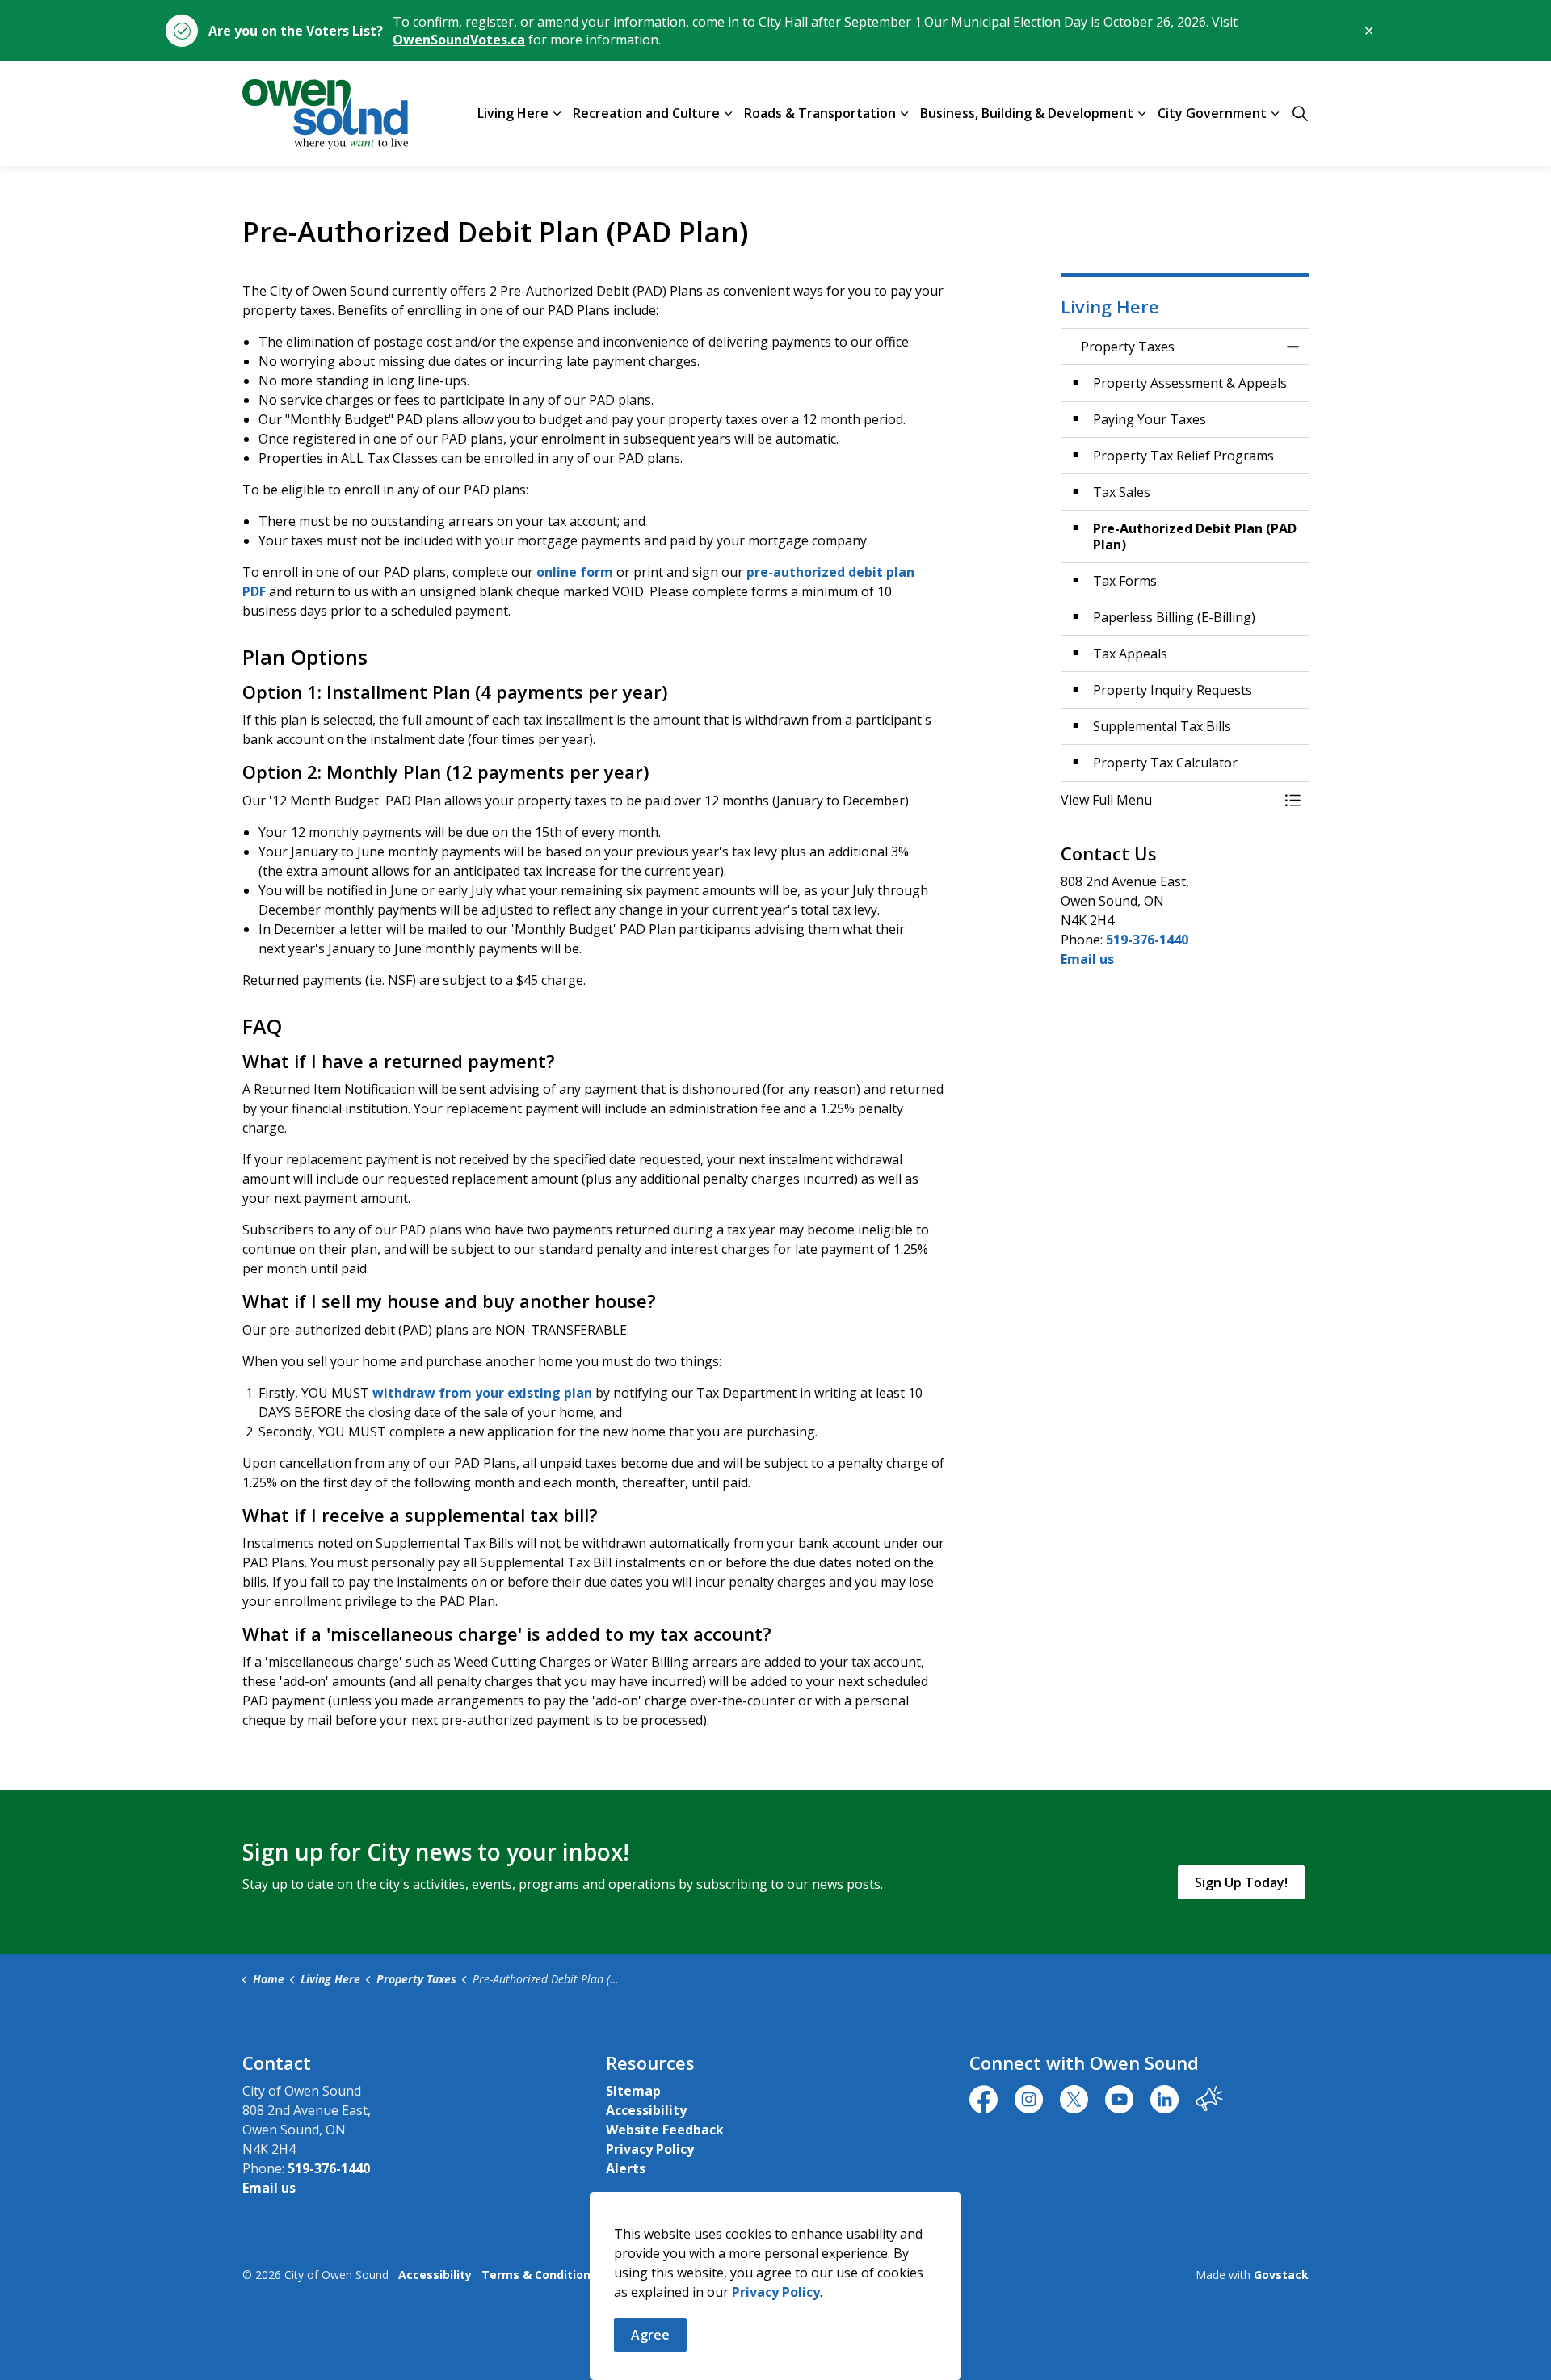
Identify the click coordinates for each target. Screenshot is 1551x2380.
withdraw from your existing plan (482, 1393)
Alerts (626, 2168)
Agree (650, 2335)
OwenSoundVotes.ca (459, 40)
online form (575, 572)
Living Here (513, 113)
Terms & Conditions (539, 2275)
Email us (1087, 959)
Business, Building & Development (1027, 113)
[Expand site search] (1300, 114)
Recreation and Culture (646, 113)
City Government (1212, 113)
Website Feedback (665, 2130)
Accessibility (646, 2110)
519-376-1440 (1147, 940)
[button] (1169, 800)
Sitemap (633, 2091)
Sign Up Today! (1241, 1882)
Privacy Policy (776, 2292)
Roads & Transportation (820, 113)
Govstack (1281, 2275)
